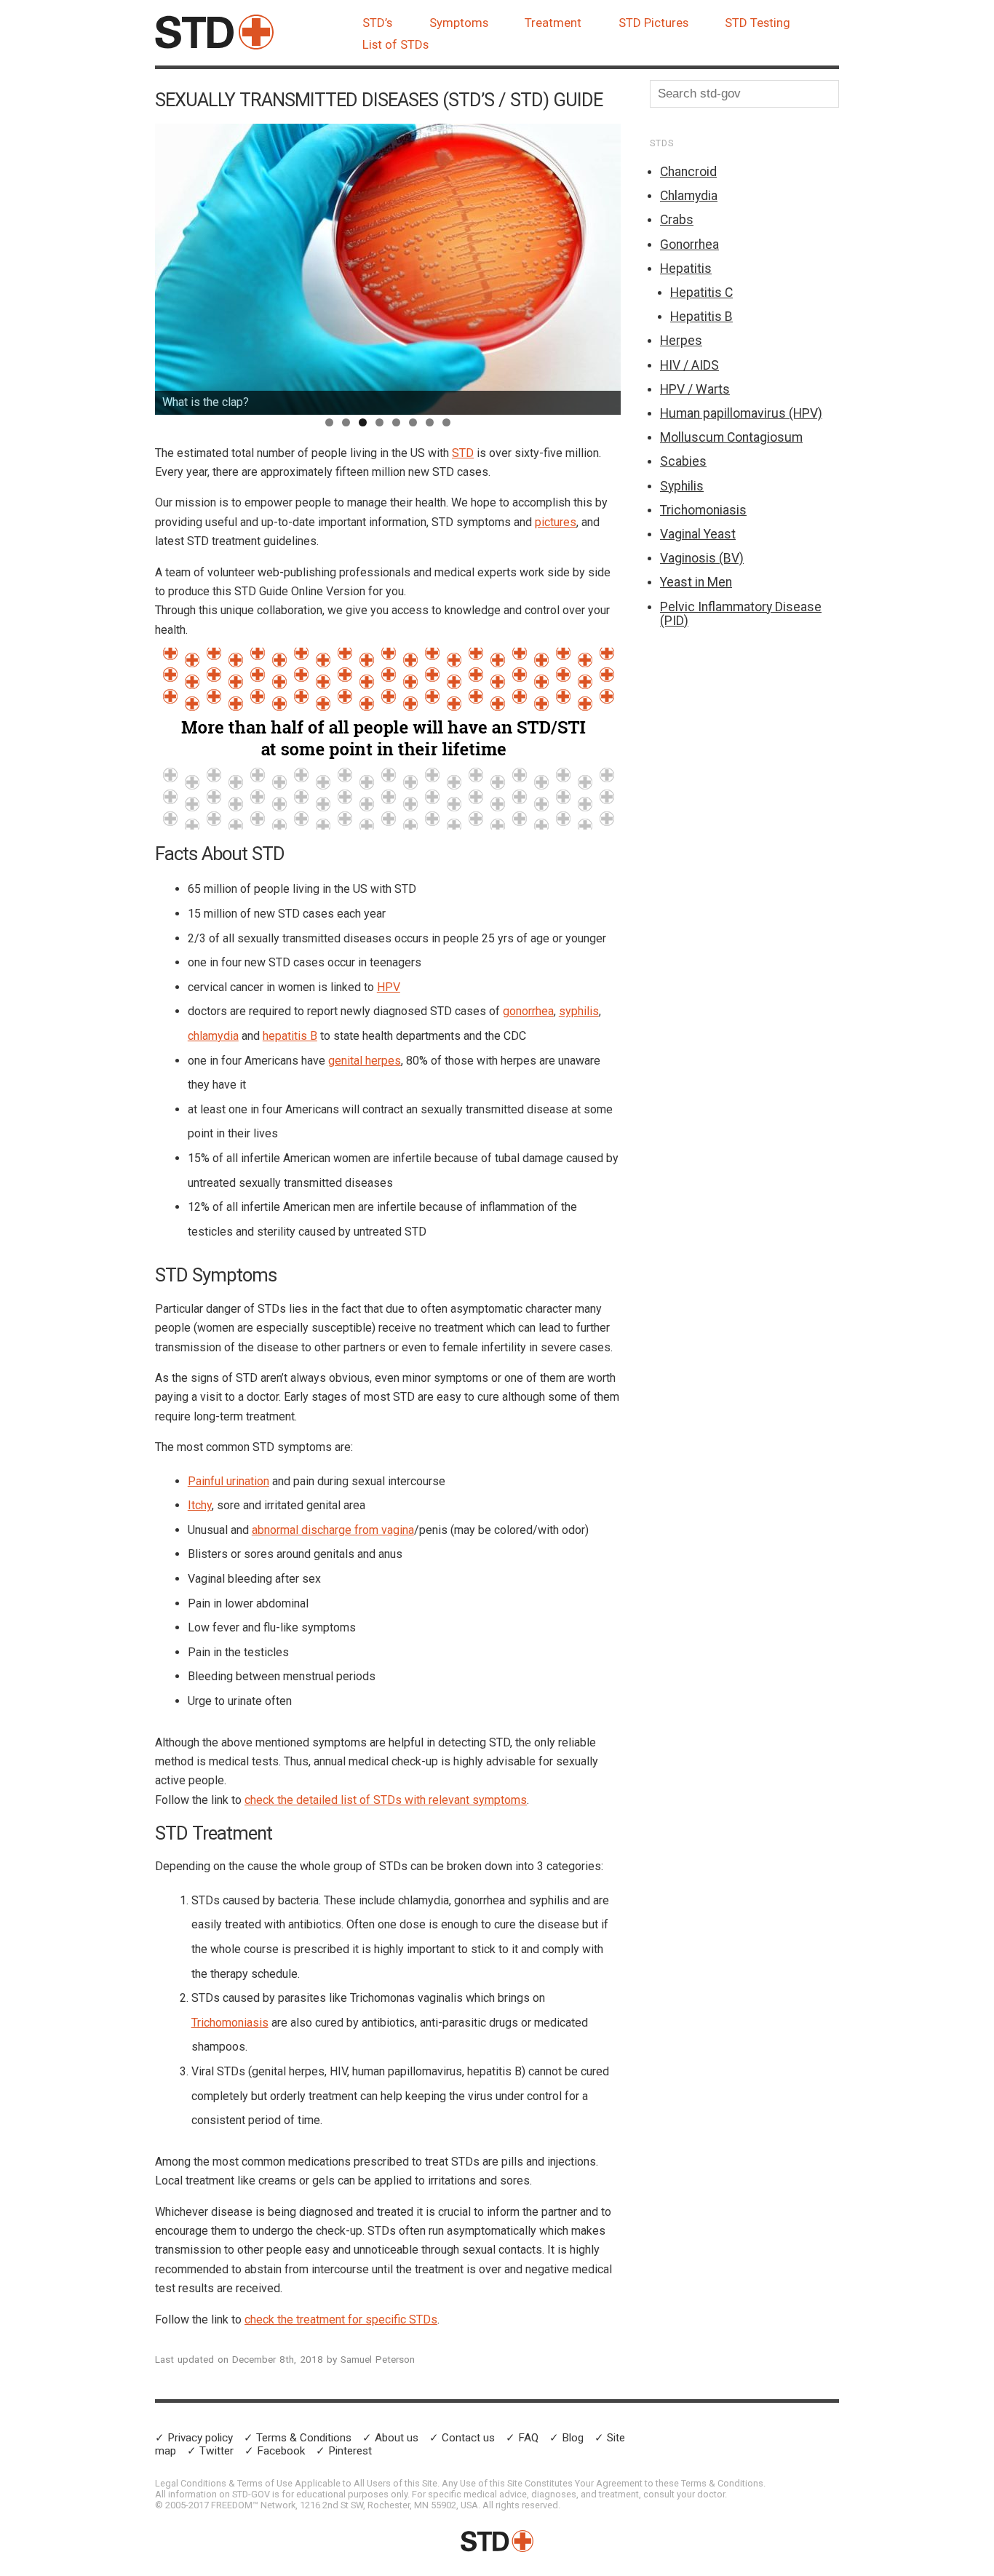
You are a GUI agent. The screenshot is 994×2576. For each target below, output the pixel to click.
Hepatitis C (701, 293)
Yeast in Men (696, 582)
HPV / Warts (695, 389)
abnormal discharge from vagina (333, 1530)
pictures (556, 522)
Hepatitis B (701, 317)
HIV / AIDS (689, 365)
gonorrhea (528, 1011)
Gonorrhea (689, 245)
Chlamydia (689, 196)
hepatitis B (290, 1036)
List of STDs (395, 44)
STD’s (377, 23)
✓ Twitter (210, 2451)
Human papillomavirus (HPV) (741, 413)
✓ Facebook (275, 2451)
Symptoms (459, 23)
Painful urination (228, 1481)
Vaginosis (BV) (702, 558)
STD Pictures (653, 23)
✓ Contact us (462, 2438)
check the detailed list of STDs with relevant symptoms (386, 1800)
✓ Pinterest (344, 2451)
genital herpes (365, 1061)
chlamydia (213, 1036)
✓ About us (390, 2438)
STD (463, 453)
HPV (389, 987)
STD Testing (758, 23)
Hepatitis (686, 269)
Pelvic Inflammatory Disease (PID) (741, 614)
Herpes (681, 341)
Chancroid (688, 172)
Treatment (553, 23)
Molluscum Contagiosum (731, 437)
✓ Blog (566, 2438)
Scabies (683, 461)
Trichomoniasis (230, 2023)
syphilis (579, 1011)
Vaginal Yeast (698, 534)
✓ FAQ (522, 2438)
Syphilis (682, 486)
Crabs (677, 220)
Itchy (200, 1505)
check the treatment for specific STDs (341, 2319)
